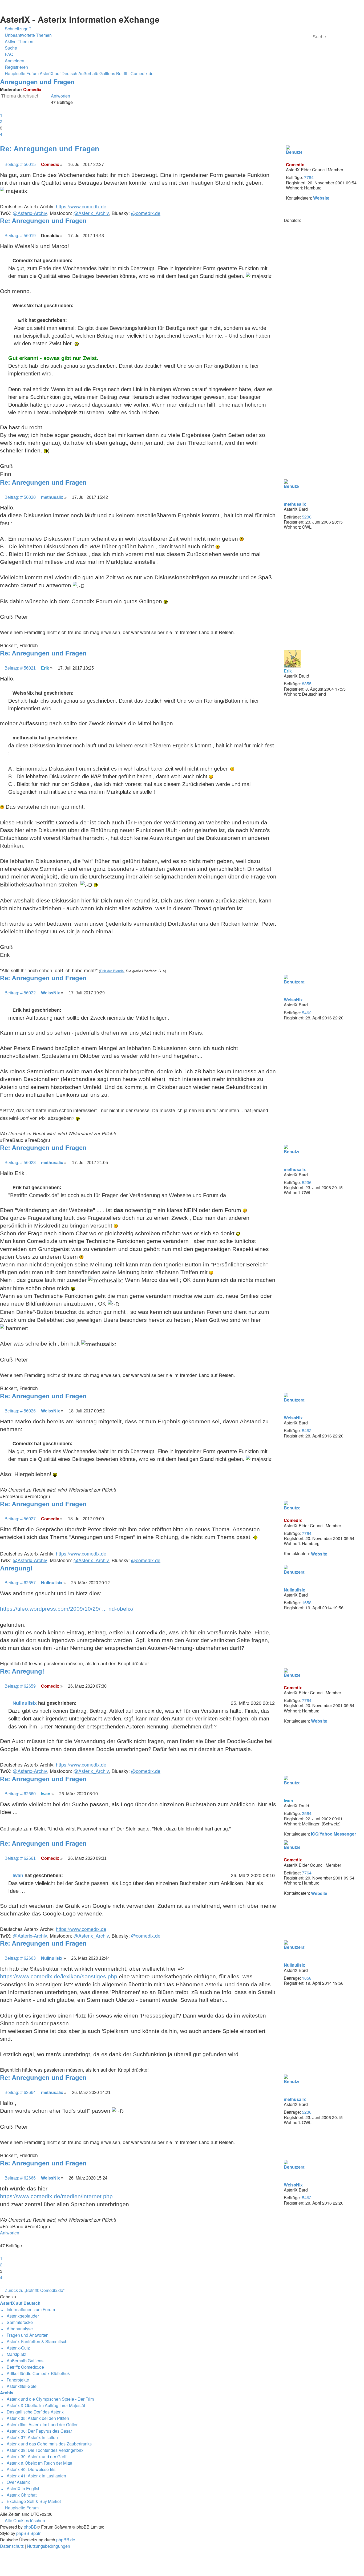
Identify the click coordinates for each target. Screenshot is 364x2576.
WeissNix (293, 1000)
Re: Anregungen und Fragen (50, 149)
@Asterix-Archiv (30, 213)
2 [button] (1, 121)
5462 (307, 1013)
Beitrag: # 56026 (20, 1411)
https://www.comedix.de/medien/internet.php (56, 2196)
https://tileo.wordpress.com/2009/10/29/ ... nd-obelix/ (67, 1609)
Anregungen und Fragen (37, 82)
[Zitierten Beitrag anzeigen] (80, 1703)
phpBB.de (66, 2540)
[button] (2, 109)
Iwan (288, 1801)
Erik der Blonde (112, 971)
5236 (307, 517)
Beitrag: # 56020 (20, 497)
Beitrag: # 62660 (20, 1794)
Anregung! (16, 1568)
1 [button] (1, 115)
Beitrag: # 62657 (20, 1583)
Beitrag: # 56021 (20, 668)
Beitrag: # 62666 (20, 2178)
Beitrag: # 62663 (20, 1958)
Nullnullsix (294, 1590)
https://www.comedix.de (81, 206)
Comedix (32, 89)
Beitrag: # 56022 (20, 993)
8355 (307, 684)
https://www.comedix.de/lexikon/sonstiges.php (59, 1976)
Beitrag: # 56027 (20, 1519)
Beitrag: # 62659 (20, 1686)
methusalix (295, 504)
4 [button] (1, 134)
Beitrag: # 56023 (20, 1163)
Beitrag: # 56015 (20, 164)
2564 (307, 1813)
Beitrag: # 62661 (20, 1858)
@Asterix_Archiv (91, 213)
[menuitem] (26, 35)
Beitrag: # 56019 (20, 236)
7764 (309, 177)
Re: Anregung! (22, 1671)
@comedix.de (146, 213)
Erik (288, 671)
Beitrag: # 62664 (20, 2092)
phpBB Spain (29, 2533)
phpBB (30, 2527)
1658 (307, 1603)
